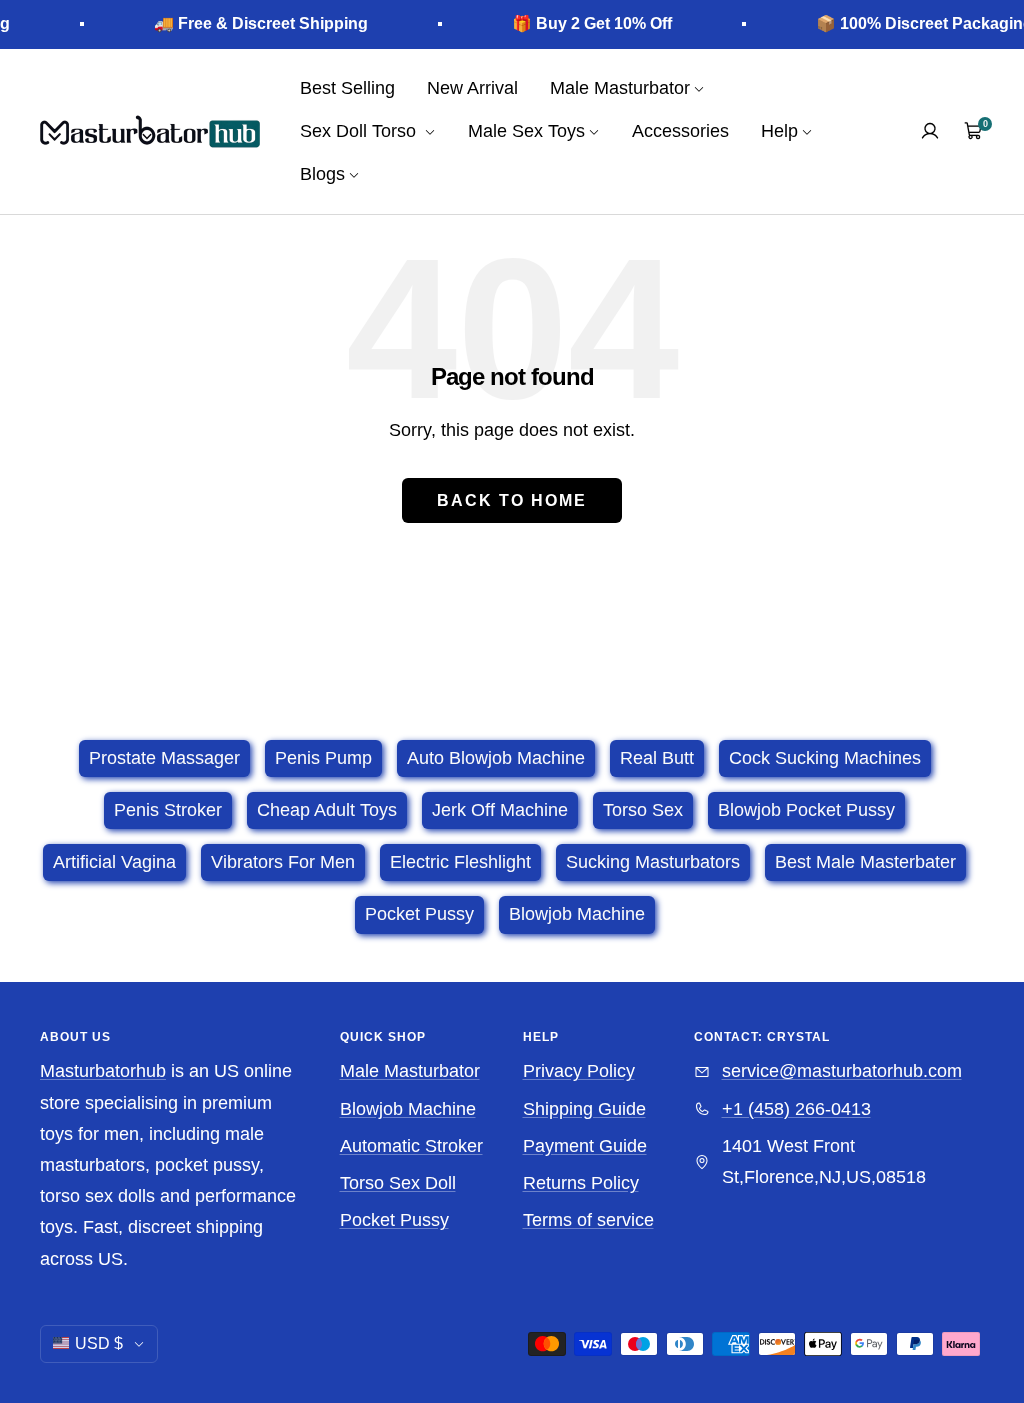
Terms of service (588, 1220)
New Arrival (472, 88)
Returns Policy (581, 1183)
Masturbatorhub (103, 1071)
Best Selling (347, 88)
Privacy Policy (579, 1071)
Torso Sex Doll (398, 1183)
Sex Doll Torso (360, 131)
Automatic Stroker (411, 1146)
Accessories (680, 131)
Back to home (512, 500)
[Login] (930, 131)
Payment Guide (585, 1146)
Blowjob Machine (408, 1109)
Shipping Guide (584, 1109)
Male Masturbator (410, 1071)
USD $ (99, 1343)
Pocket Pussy (394, 1220)
